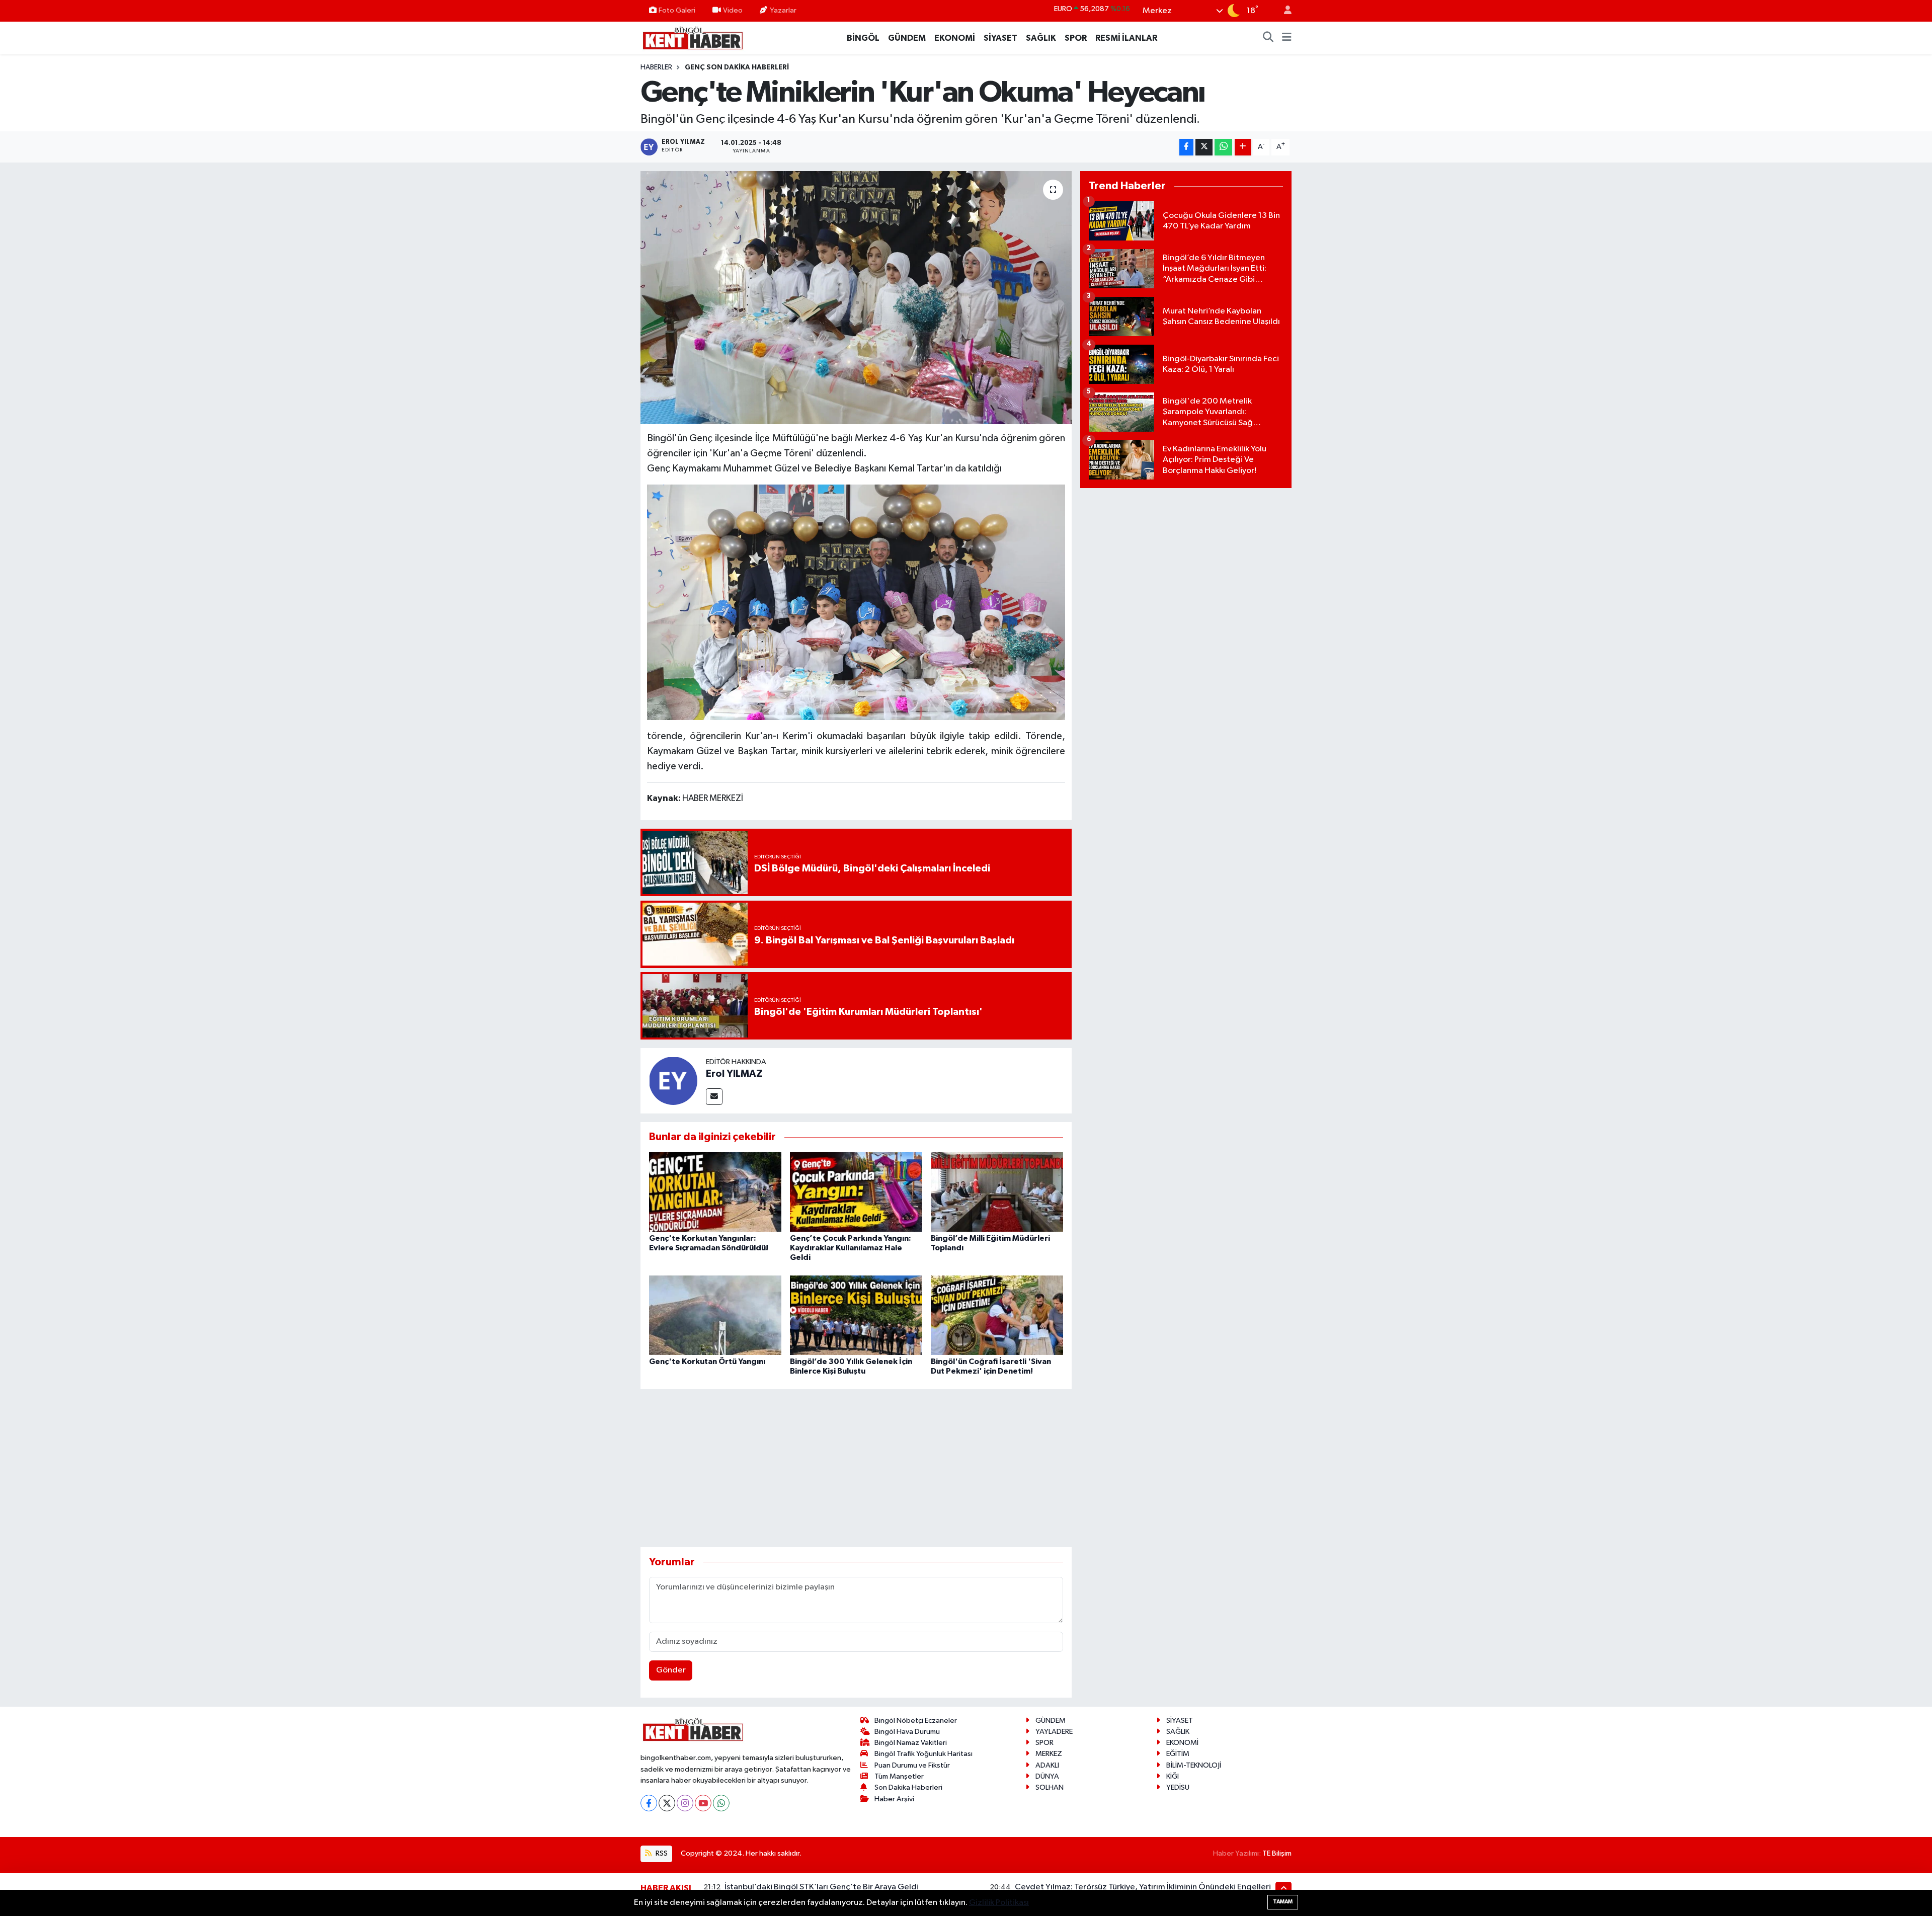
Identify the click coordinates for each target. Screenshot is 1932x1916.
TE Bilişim (1277, 1853)
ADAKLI (1047, 1765)
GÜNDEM (907, 38)
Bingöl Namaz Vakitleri (911, 1743)
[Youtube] (703, 1803)
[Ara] (1268, 38)
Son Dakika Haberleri (908, 1787)
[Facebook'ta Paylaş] (1186, 147)
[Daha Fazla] (1243, 147)
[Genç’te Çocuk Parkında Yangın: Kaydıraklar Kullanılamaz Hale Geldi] (856, 1192)
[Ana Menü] (1287, 38)
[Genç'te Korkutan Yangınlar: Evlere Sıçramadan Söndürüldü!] (715, 1192)
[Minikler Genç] (856, 601)
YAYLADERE (1054, 1732)
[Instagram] (685, 1803)
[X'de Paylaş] (1204, 147)
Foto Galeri (677, 10)
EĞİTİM (1178, 1754)
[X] (667, 1803)
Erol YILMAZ (734, 1074)
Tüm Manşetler (899, 1776)
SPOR (1076, 38)
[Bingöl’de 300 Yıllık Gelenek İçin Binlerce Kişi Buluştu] (856, 1315)
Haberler (656, 67)
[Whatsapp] (721, 1803)
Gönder (671, 1670)
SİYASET (1000, 38)
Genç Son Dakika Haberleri (737, 67)
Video (733, 10)
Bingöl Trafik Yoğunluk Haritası (923, 1754)
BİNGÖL (863, 38)
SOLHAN (1050, 1787)
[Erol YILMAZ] (673, 1081)
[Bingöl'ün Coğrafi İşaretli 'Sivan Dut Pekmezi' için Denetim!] (997, 1315)
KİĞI (1173, 1776)
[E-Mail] (714, 1097)
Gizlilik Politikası (999, 1903)
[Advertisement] (856, 1468)
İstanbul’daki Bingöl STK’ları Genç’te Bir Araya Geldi (822, 1887)
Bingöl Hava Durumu (907, 1732)
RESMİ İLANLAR (1126, 38)
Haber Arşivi (894, 1799)
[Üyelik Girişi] (1283, 11)
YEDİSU (1178, 1787)
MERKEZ (1049, 1754)
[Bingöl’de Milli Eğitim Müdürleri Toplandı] (997, 1192)
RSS (661, 1853)
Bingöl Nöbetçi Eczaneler (916, 1721)
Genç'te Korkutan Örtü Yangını (707, 1362)
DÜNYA (1047, 1776)
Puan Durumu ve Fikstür (912, 1765)
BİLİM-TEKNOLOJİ (1194, 1765)
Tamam (1283, 1902)
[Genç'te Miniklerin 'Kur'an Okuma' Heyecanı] (856, 297)
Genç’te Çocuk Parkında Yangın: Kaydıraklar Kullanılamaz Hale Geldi (851, 1248)
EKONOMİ (955, 38)
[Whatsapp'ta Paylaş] (1223, 147)
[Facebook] (649, 1803)
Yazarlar (783, 10)
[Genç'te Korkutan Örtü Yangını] (715, 1315)
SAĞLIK (1041, 38)
